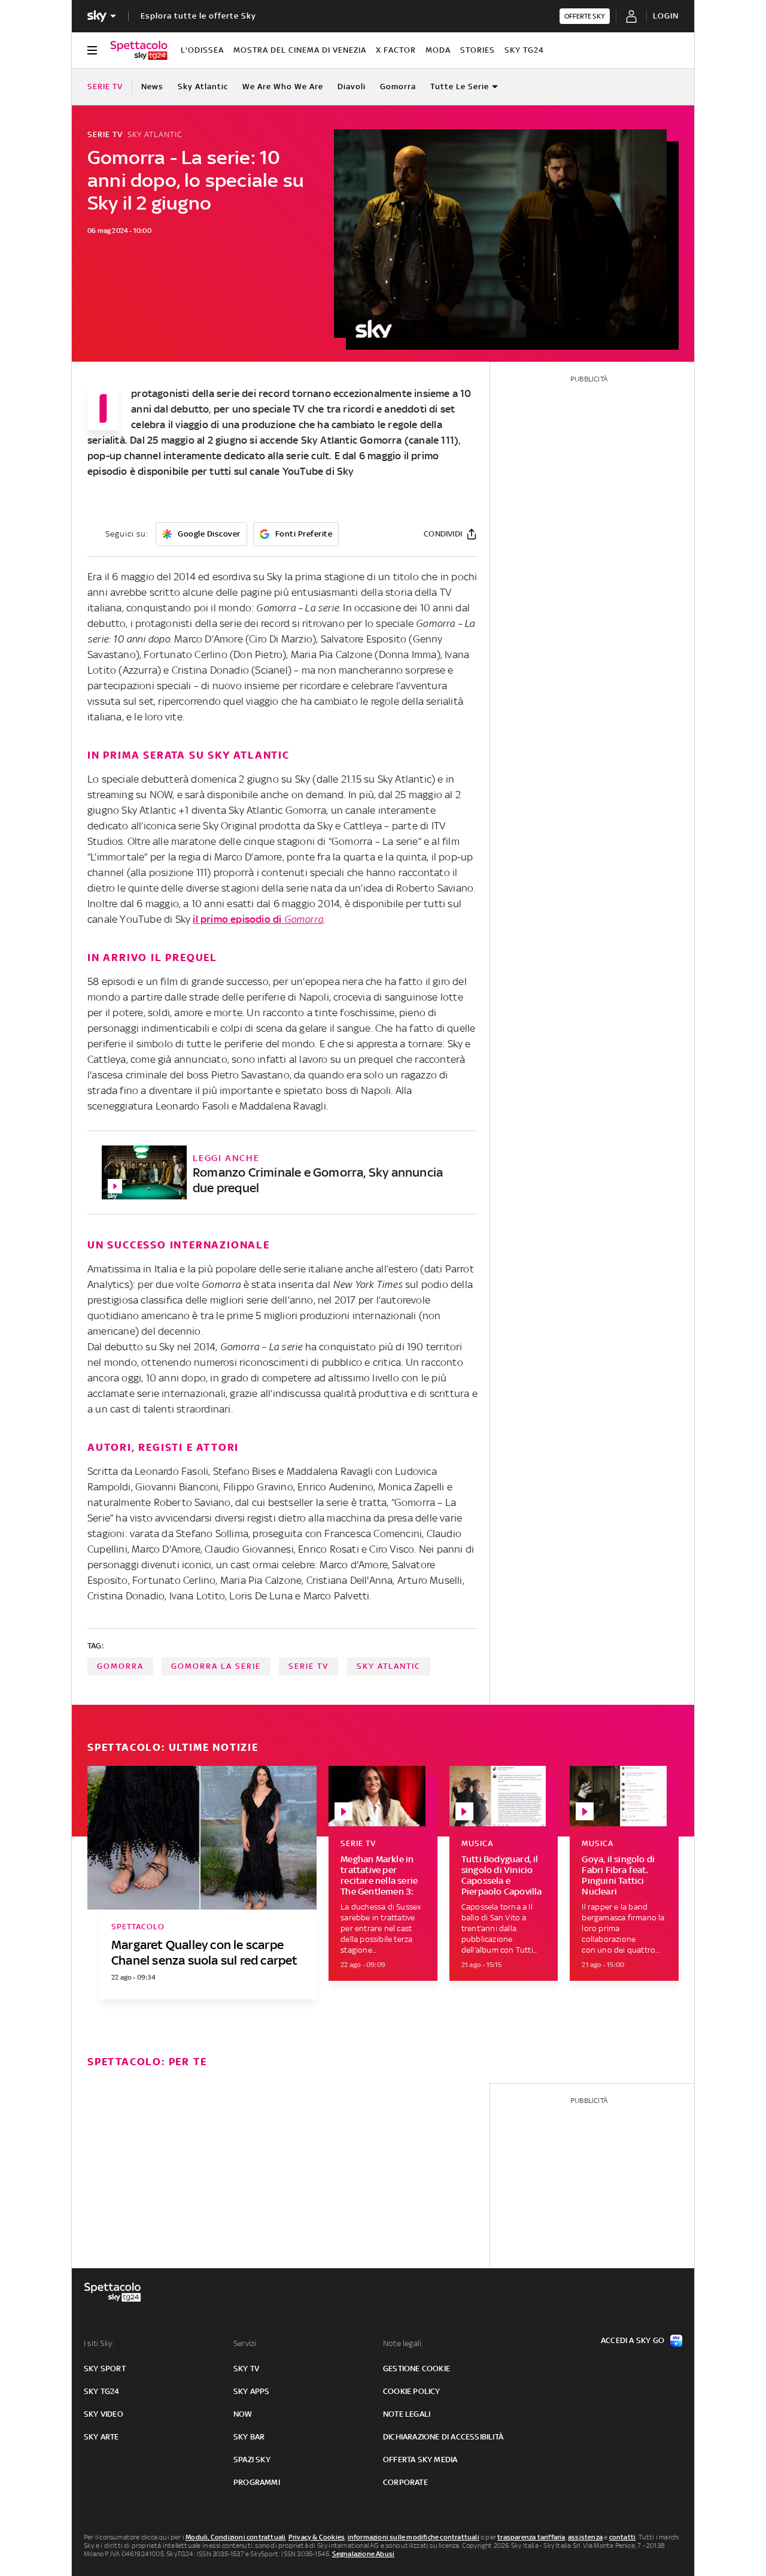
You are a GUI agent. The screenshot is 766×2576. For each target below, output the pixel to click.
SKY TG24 (524, 50)
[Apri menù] (92, 50)
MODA (438, 50)
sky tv (246, 2369)
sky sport (105, 2369)
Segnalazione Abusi (364, 2554)
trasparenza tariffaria (531, 2537)
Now (243, 2414)
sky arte (101, 2437)
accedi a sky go (633, 2340)
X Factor (396, 50)
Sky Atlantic (203, 87)
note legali (407, 2414)
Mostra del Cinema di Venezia (300, 50)
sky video (104, 2414)
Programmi (257, 2482)
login (666, 16)
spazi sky (252, 2460)
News (152, 87)
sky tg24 (102, 2391)
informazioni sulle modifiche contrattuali (414, 2537)
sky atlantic (389, 1666)
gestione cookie (417, 2369)
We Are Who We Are (283, 87)
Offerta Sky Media (420, 2460)
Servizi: (246, 2343)
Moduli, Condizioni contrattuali (235, 2537)
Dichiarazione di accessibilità (443, 2437)
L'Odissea (202, 50)
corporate (405, 2482)
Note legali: (403, 2343)
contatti (623, 2537)
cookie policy (412, 2391)
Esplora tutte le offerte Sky (198, 16)
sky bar (249, 2437)
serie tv (308, 1666)
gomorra (120, 1666)
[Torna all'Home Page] (139, 50)
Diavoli (352, 87)
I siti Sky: (99, 2343)
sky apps (252, 2391)
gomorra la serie (216, 1666)
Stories (478, 50)
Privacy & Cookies (317, 2537)
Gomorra (398, 87)
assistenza (585, 2537)
